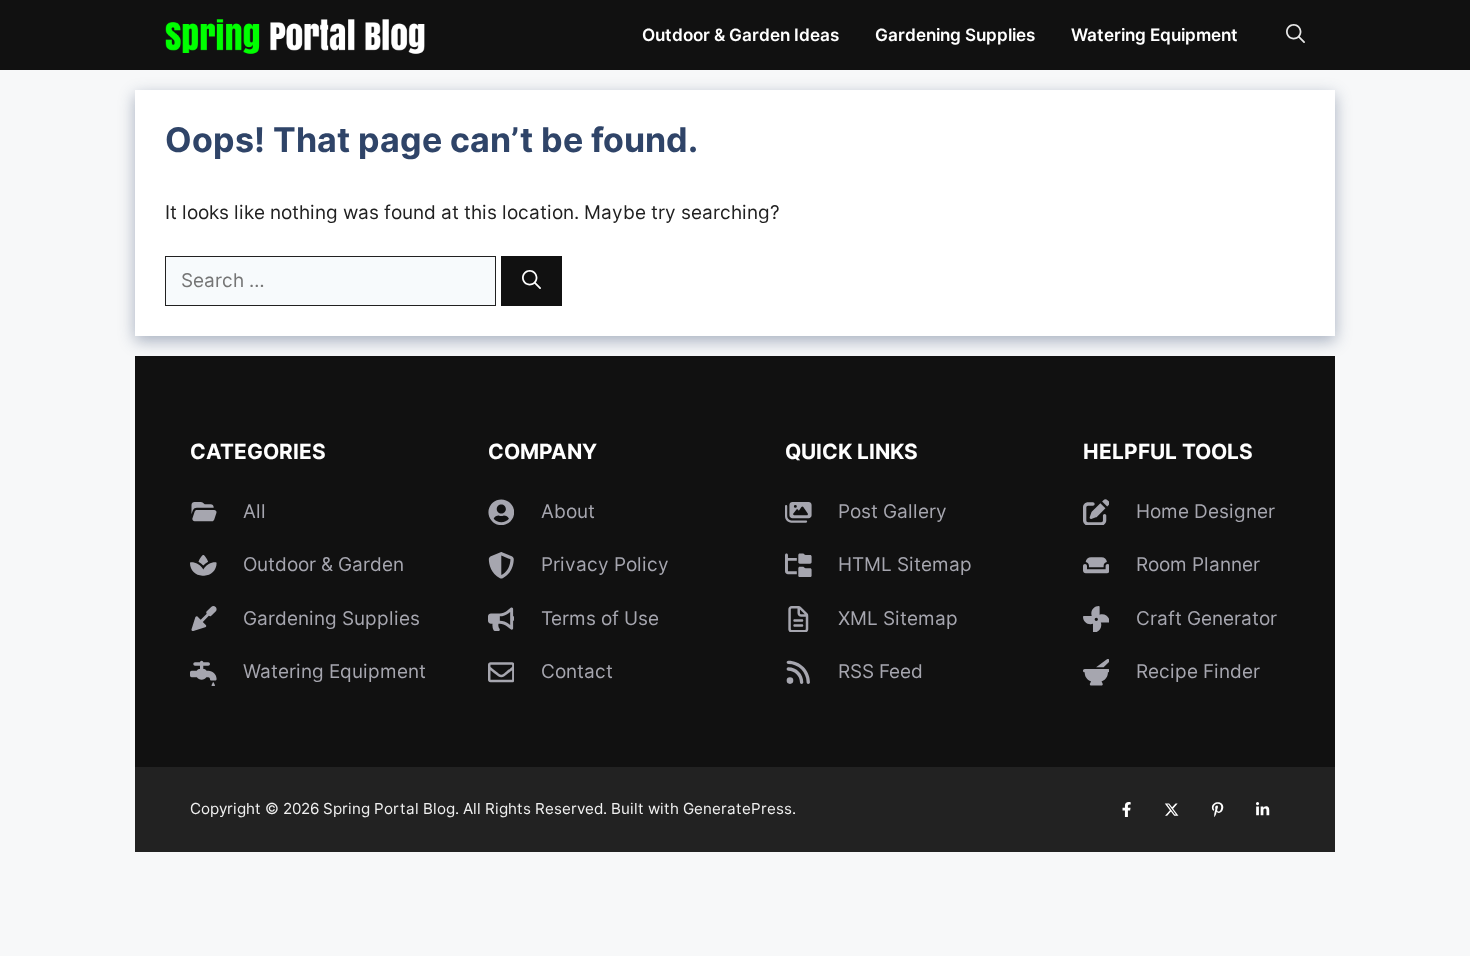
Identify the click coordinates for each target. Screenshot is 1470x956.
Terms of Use (600, 618)
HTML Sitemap (905, 564)
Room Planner (1198, 564)
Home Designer (1205, 511)
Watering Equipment (1154, 34)
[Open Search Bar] (1295, 35)
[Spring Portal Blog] (295, 35)
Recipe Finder (1198, 671)
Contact (577, 671)
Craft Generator (1206, 618)
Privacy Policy (605, 564)
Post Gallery (892, 511)
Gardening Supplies (955, 34)
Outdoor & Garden (323, 564)
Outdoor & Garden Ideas (740, 34)
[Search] (531, 281)
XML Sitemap (898, 618)
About (568, 511)
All (254, 511)
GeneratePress (737, 808)
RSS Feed (880, 671)
